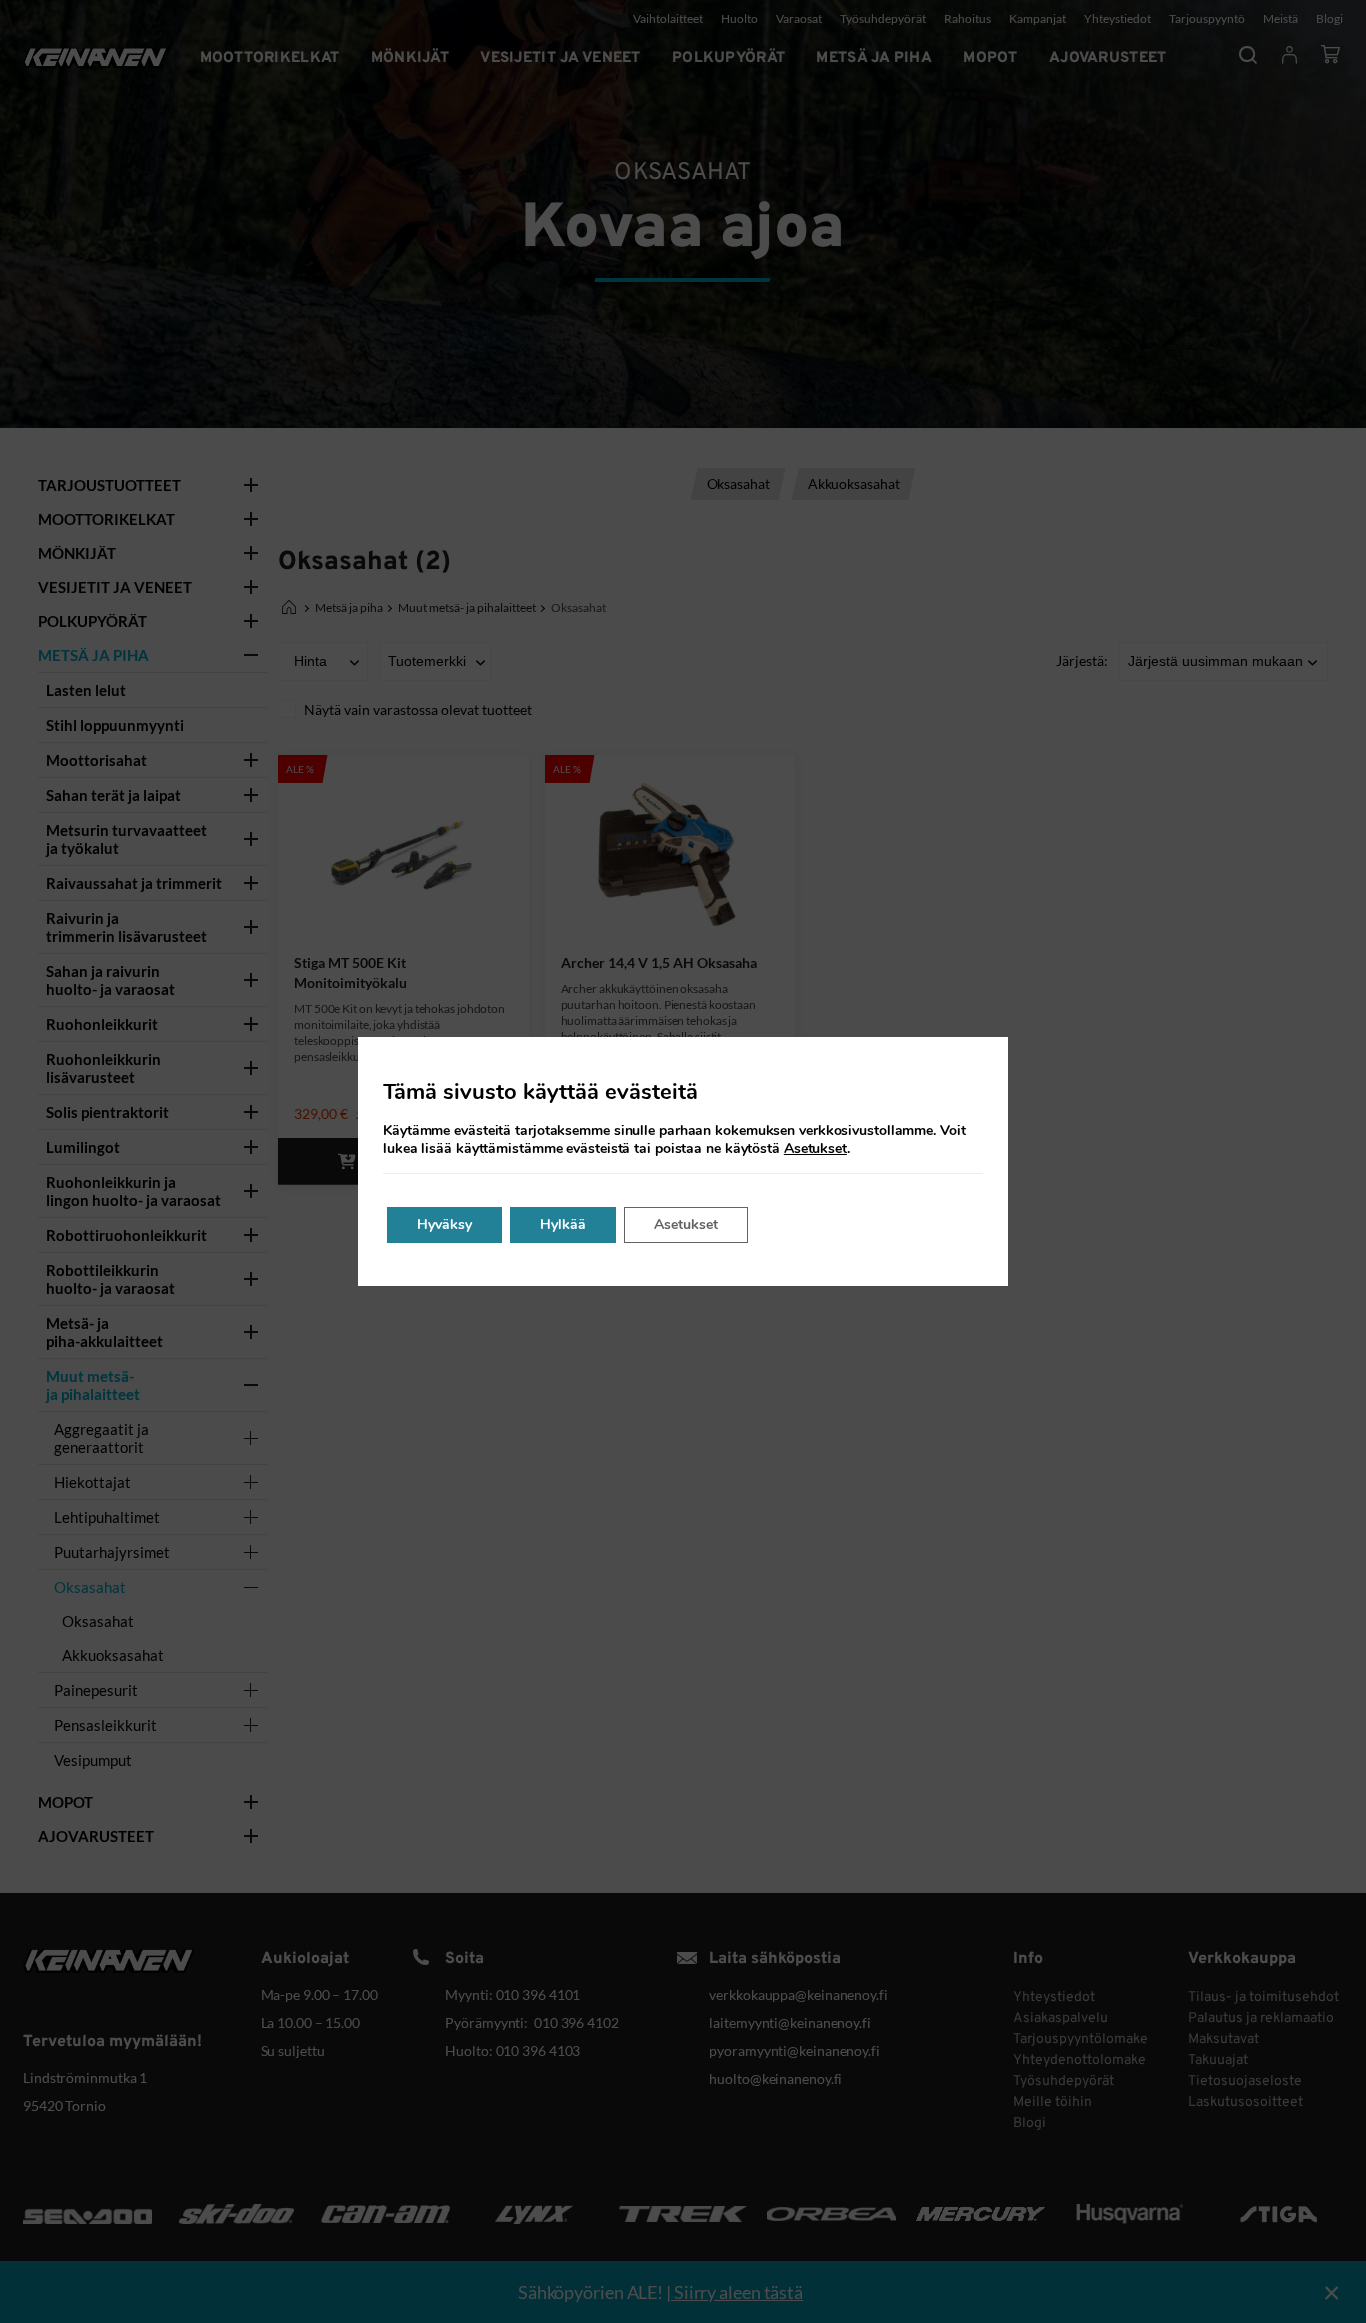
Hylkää (563, 1224)
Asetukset (815, 1149)
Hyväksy (444, 1224)
